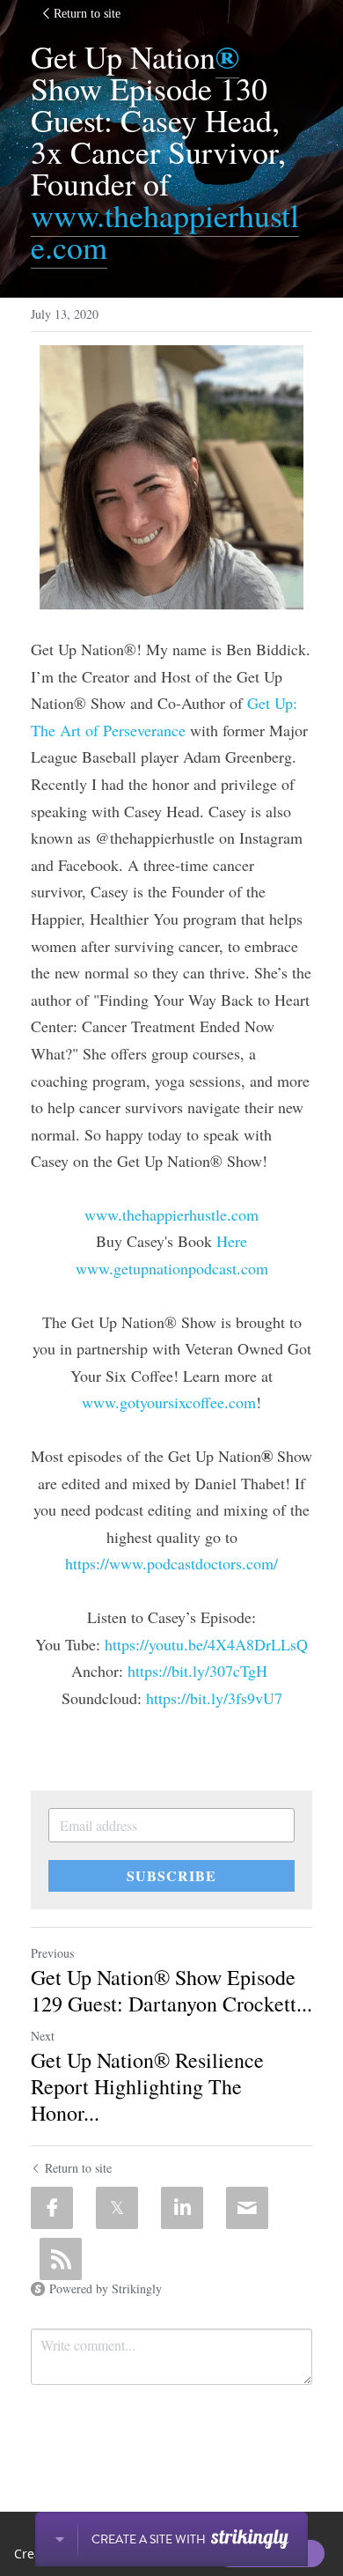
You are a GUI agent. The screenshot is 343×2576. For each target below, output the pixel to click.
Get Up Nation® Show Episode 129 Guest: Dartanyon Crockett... (171, 1990)
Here (232, 1241)
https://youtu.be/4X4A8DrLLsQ (206, 1644)
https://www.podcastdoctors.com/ (171, 1563)
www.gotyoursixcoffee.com (169, 1402)
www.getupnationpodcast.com (172, 1268)
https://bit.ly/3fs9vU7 (214, 1698)
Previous (52, 1953)
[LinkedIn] (182, 2208)
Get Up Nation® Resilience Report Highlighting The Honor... (147, 2086)
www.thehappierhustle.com (165, 231)
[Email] (247, 2208)
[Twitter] (117, 2208)
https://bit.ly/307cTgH (195, 1671)
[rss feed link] (61, 2259)
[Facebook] (52, 2208)
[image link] (171, 477)
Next (43, 2036)
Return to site (87, 14)
